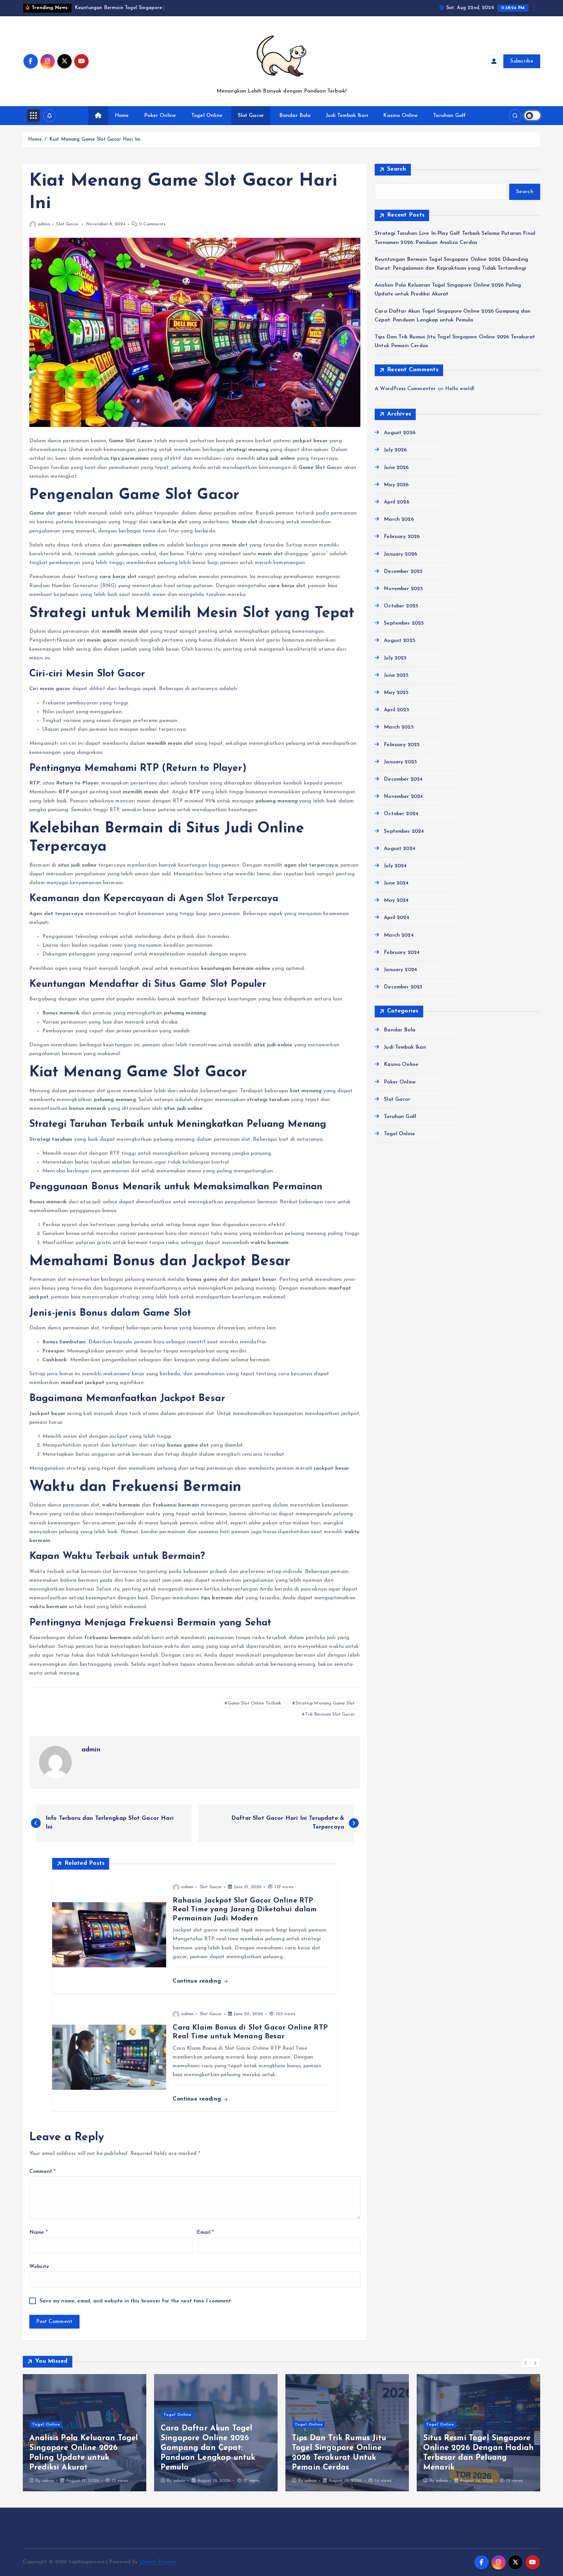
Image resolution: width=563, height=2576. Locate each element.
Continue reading (198, 1981)
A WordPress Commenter (405, 389)
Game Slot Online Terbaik (255, 1703)
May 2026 (396, 485)
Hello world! (460, 389)
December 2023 (403, 987)
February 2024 (402, 953)
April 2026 (397, 502)
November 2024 (403, 797)
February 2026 (402, 537)
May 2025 (396, 693)
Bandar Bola (295, 116)
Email (205, 2232)
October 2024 (401, 814)
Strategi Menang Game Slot (325, 1703)
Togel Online (207, 116)
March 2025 (399, 727)
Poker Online (160, 116)
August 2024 (400, 849)
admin (44, 224)
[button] (526, 2363)
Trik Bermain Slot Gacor (330, 1714)
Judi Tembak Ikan (347, 116)
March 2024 (399, 935)
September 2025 (404, 623)
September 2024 (404, 831)
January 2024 (400, 970)
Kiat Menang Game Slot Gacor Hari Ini (95, 140)
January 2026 (400, 554)
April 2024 (397, 918)
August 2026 (400, 433)
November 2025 (403, 589)
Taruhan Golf (449, 116)
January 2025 (400, 762)
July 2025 (395, 658)
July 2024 (395, 866)
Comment (42, 2172)
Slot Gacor (251, 116)
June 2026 (396, 468)
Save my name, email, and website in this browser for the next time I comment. (136, 2301)
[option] (85, 2433)
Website (39, 2267)
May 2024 (396, 900)
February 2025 (402, 745)
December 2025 (403, 572)
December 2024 (403, 779)
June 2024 (396, 883)
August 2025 (400, 641)
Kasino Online (400, 116)
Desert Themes (158, 2562)
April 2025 (397, 710)
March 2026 (399, 519)
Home (122, 116)
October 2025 (401, 606)
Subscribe (522, 61)
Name (38, 2232)
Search (397, 169)
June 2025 (396, 675)
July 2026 (395, 450)
